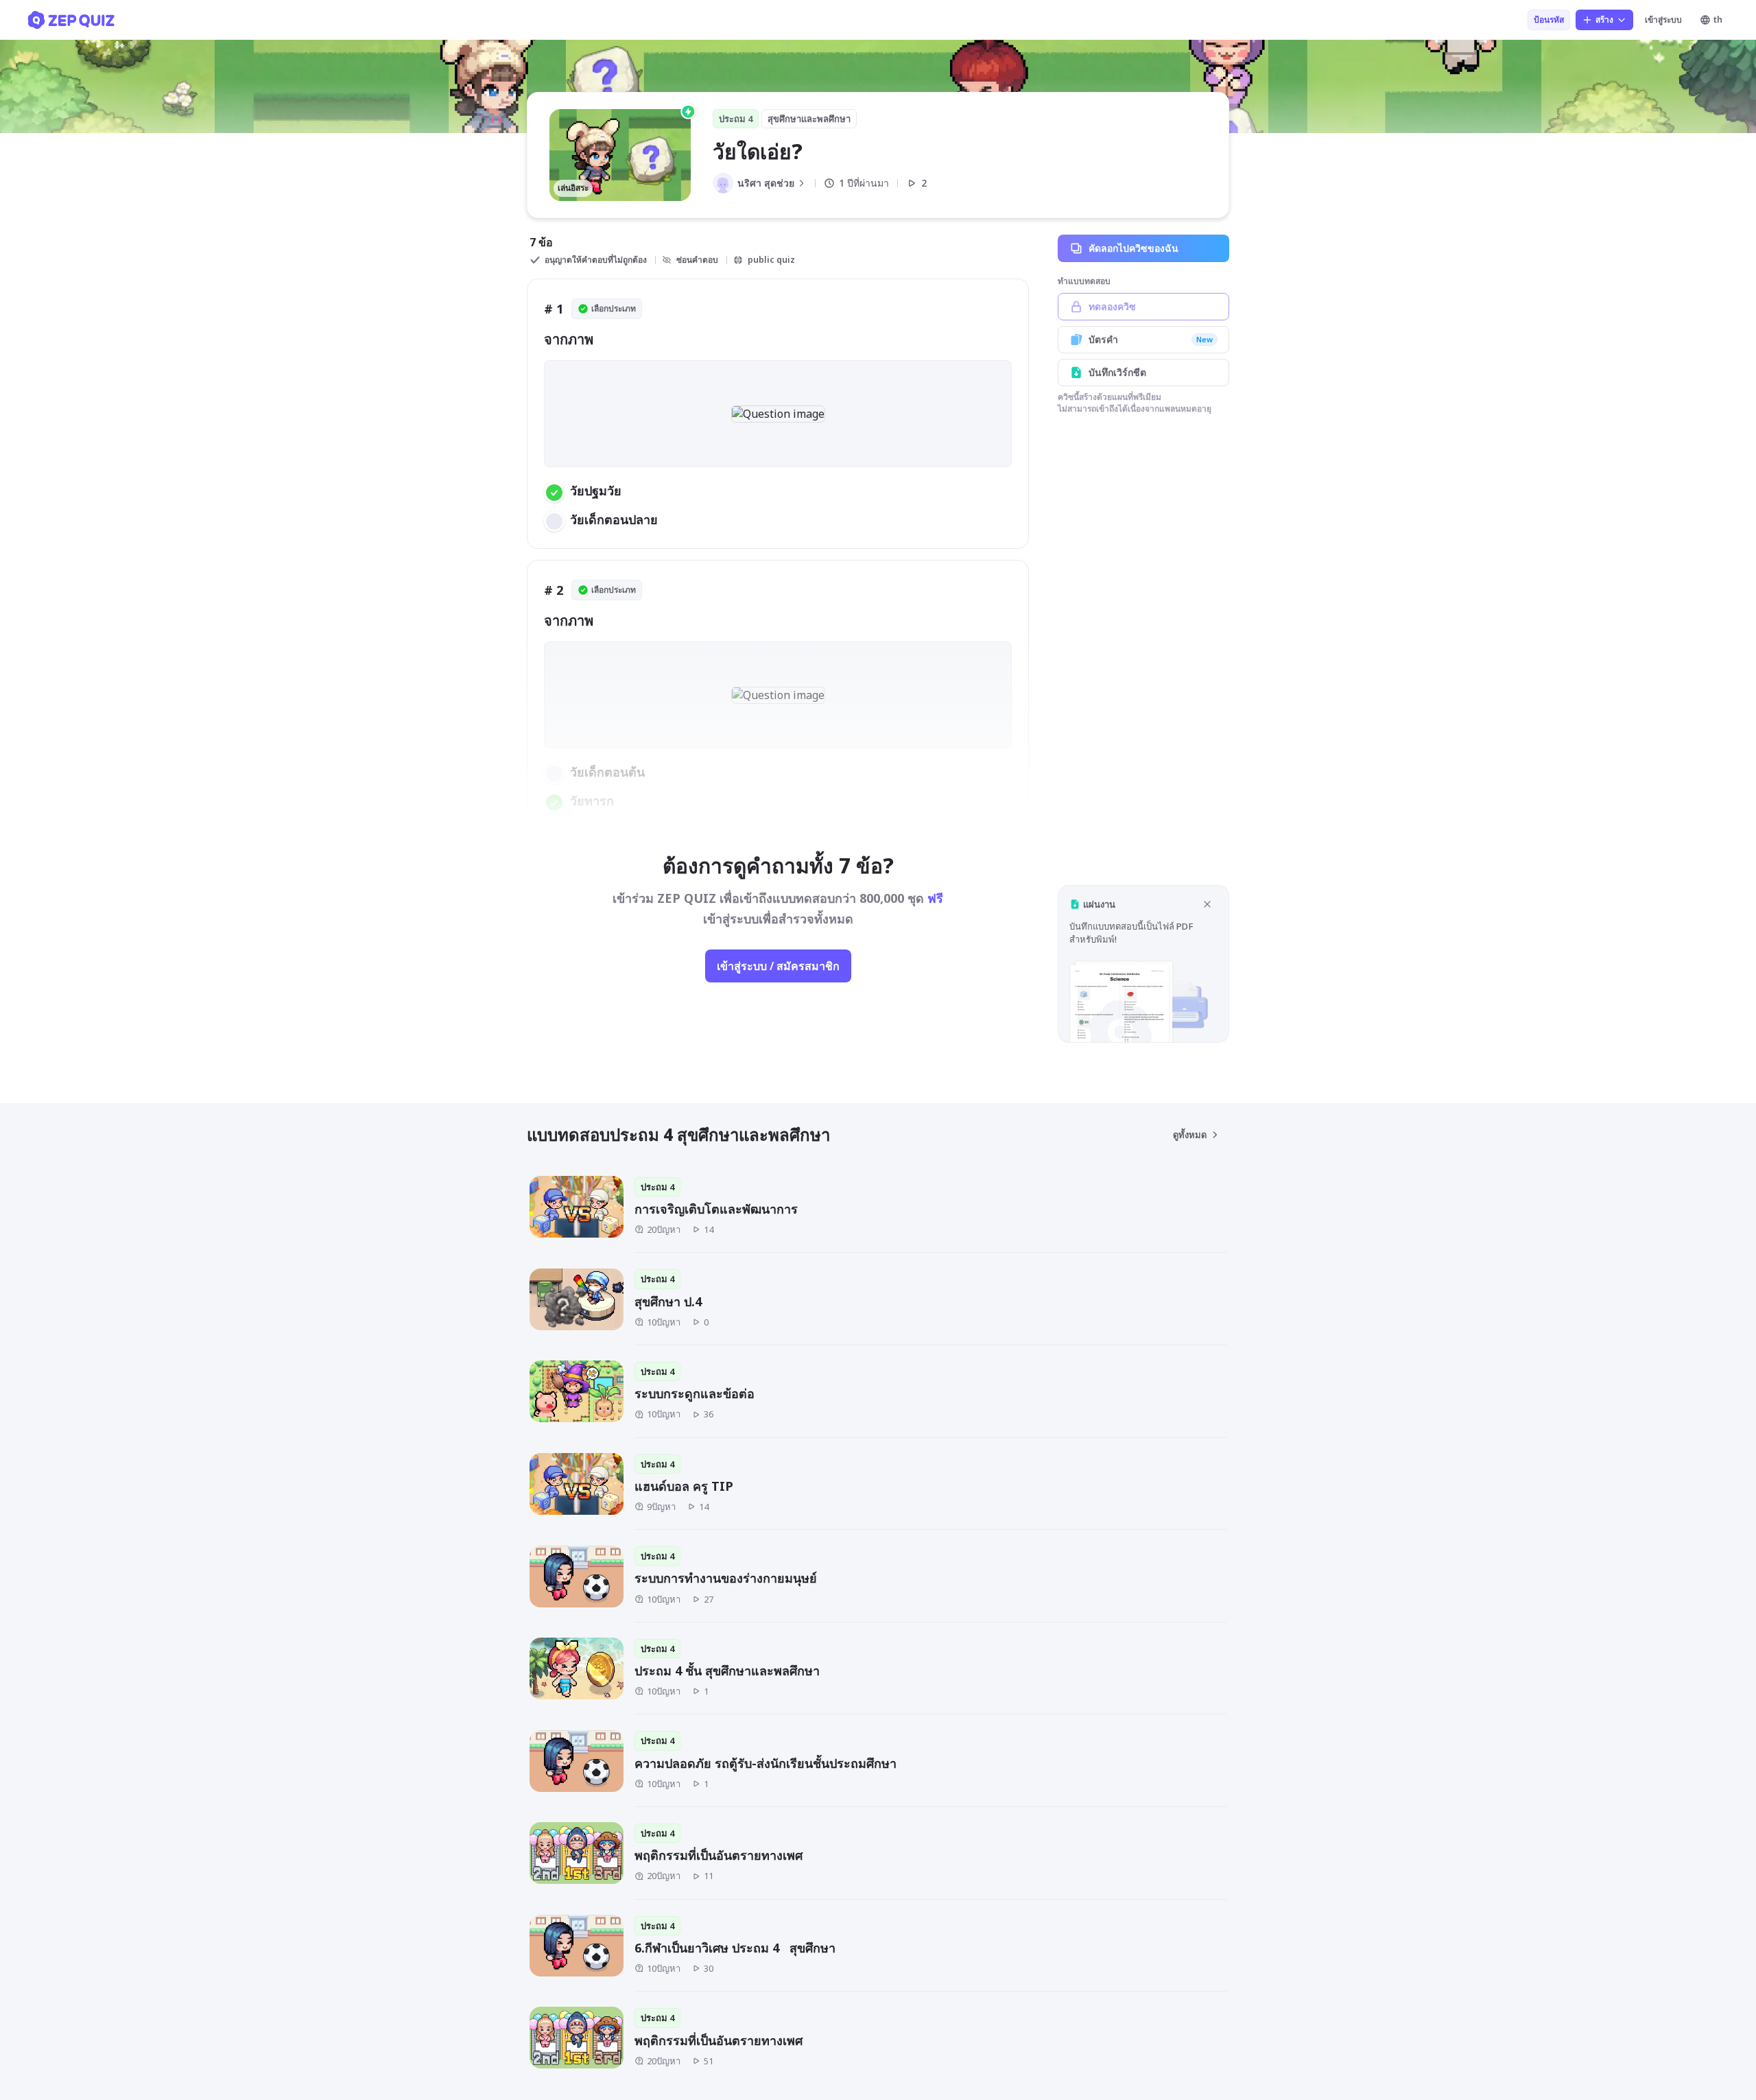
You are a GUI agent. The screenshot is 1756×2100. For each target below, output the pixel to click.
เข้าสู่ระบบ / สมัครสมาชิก (778, 966)
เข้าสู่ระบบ (1663, 20)
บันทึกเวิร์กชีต (1117, 372)
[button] (1143, 964)
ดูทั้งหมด (1190, 1135)
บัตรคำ (1151, 339)
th (1718, 20)
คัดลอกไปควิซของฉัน (1134, 248)
